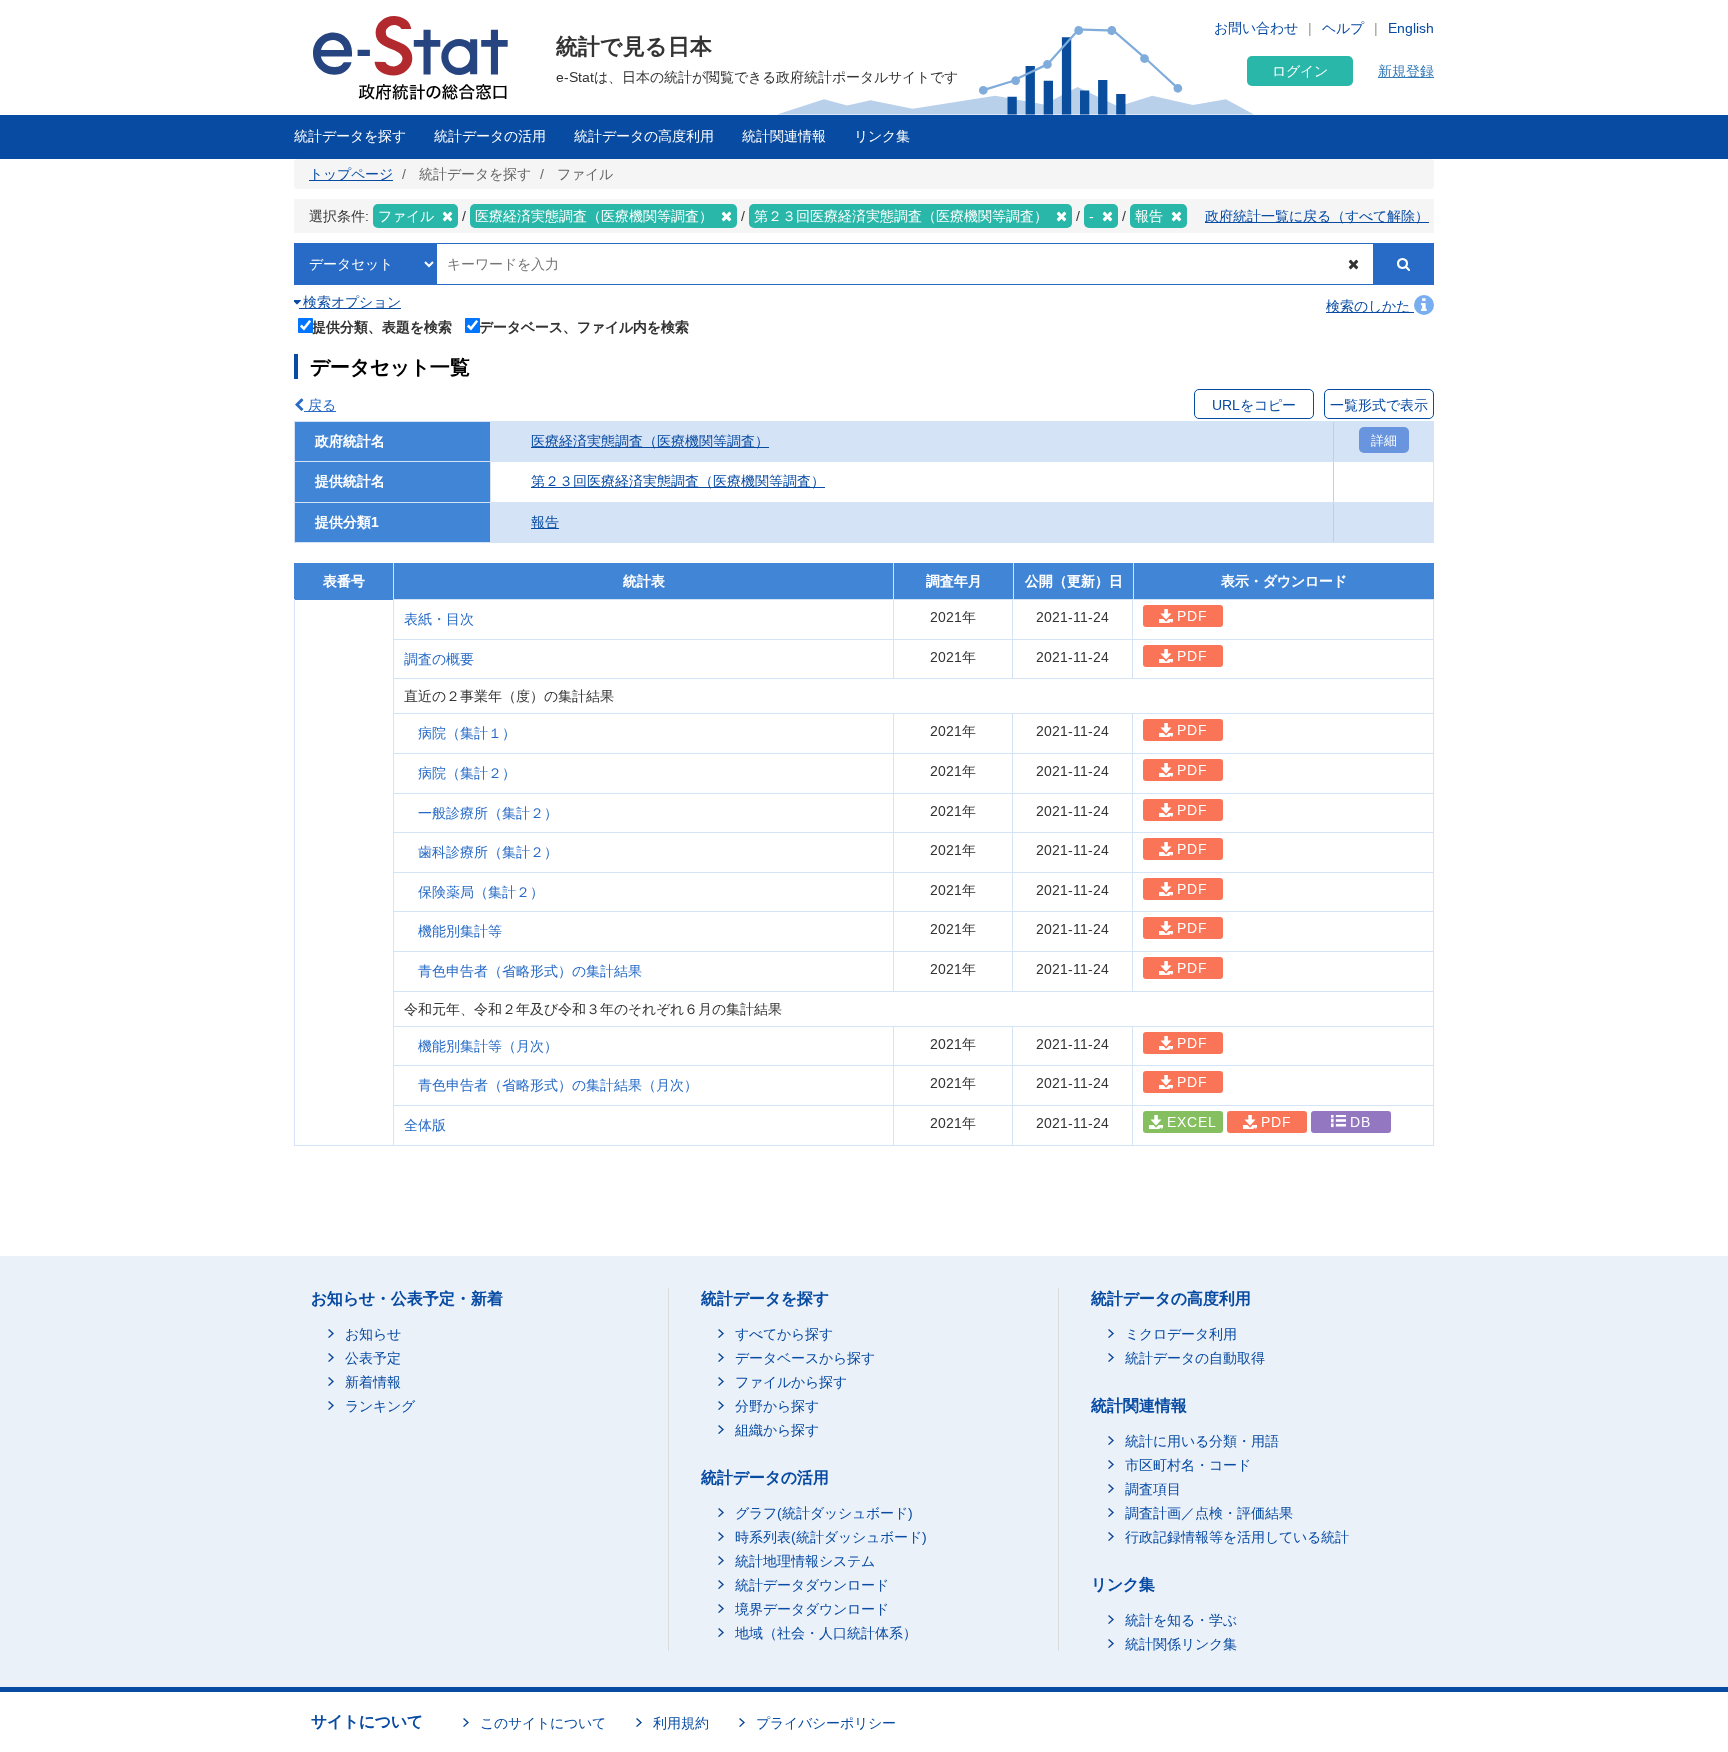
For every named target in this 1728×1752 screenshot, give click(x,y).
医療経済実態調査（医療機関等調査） (650, 441)
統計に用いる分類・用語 (1202, 1441)
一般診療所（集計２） (488, 813)
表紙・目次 (439, 619)
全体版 (425, 1125)
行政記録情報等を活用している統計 (1237, 1537)
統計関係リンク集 (1181, 1644)
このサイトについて (543, 1723)
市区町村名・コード (1188, 1465)
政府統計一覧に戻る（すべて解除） (1317, 216)
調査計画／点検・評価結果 (1209, 1513)
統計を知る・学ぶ (1181, 1620)
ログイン (1300, 71)
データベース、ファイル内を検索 (584, 326)
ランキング (380, 1406)
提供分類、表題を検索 (382, 326)
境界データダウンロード (812, 1609)
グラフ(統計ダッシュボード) (824, 1513)
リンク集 (882, 136)
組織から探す (777, 1430)
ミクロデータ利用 (1181, 1334)
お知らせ (373, 1334)
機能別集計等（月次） (488, 1046)
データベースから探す (805, 1358)
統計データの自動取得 (1195, 1358)
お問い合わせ (1256, 28)
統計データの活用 (490, 136)
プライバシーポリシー (826, 1723)
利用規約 (681, 1723)
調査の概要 (439, 659)
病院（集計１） (467, 733)
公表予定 (373, 1358)
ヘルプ (1343, 28)
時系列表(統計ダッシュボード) (831, 1537)
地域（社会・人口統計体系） (826, 1633)
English (1411, 28)
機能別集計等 (460, 931)
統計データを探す (350, 136)
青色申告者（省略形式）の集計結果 (530, 971)
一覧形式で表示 (1379, 405)
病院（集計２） (467, 773)
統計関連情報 (784, 136)
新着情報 (373, 1382)
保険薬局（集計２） (481, 892)
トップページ (351, 174)
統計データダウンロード (812, 1585)
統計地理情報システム (805, 1561)
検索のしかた (1370, 306)
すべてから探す (784, 1334)
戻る (320, 405)
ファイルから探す (791, 1382)
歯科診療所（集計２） (488, 852)
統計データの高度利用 (644, 136)
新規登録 (1406, 71)
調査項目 (1153, 1489)
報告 (545, 522)
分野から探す (777, 1406)
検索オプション (350, 302)
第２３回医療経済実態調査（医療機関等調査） (678, 481)
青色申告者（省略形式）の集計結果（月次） (558, 1085)
